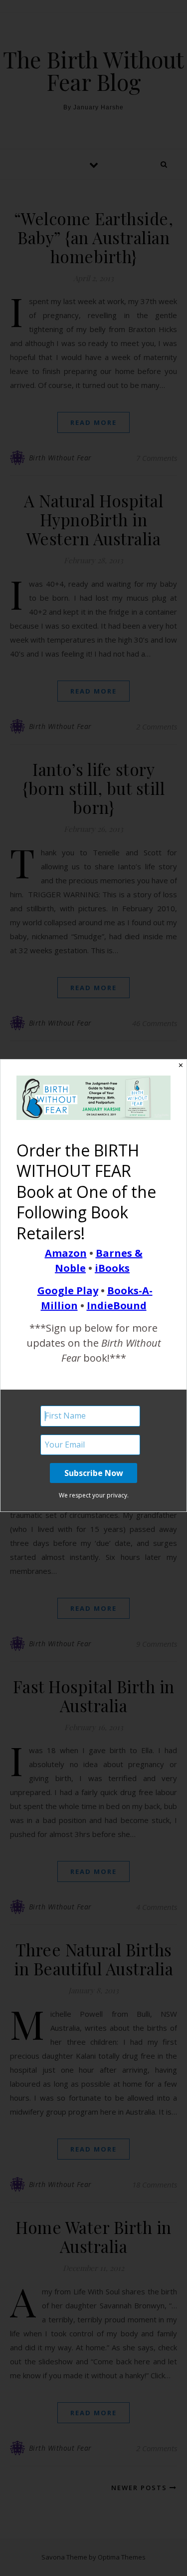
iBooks (112, 1268)
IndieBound (117, 1305)
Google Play (68, 1290)
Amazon (66, 1253)
